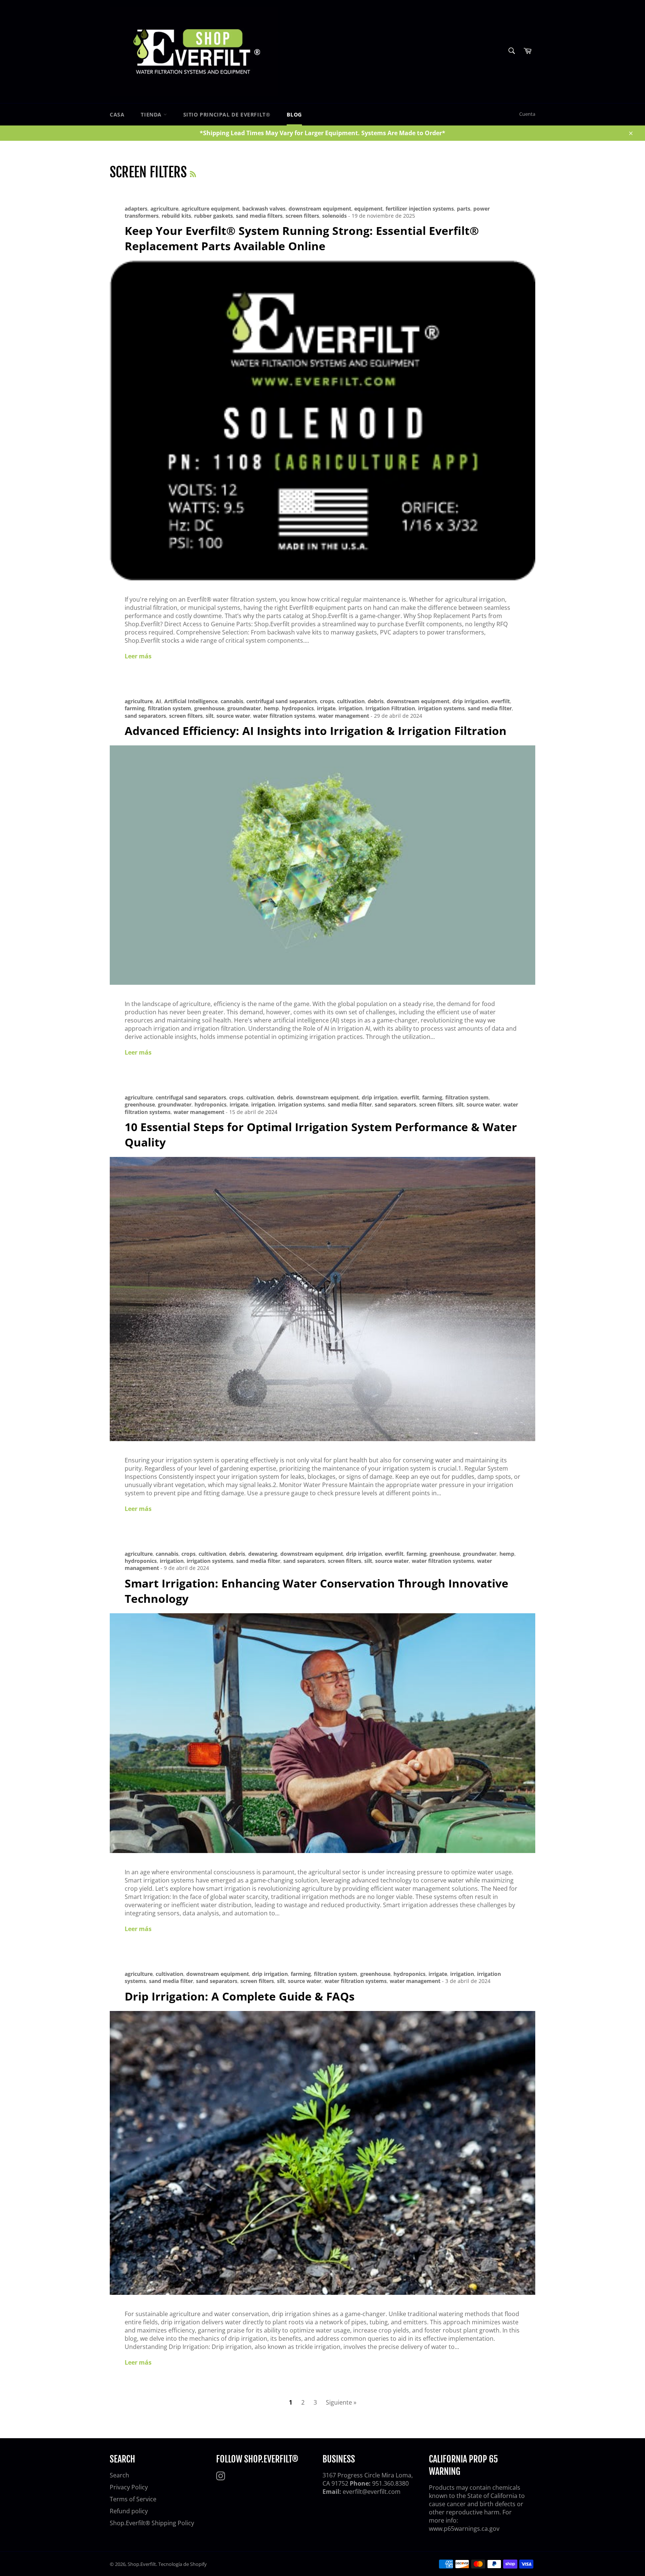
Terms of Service (133, 2499)
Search (119, 2475)
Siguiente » (341, 2402)
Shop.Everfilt (142, 2564)
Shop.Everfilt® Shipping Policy (152, 2523)
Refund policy (129, 2511)
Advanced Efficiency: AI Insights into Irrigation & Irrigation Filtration (316, 731)
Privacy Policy (129, 2487)
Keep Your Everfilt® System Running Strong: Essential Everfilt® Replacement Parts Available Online (302, 238)
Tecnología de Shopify (183, 2564)
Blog (294, 114)
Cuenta (527, 114)
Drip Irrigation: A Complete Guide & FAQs (240, 1996)
